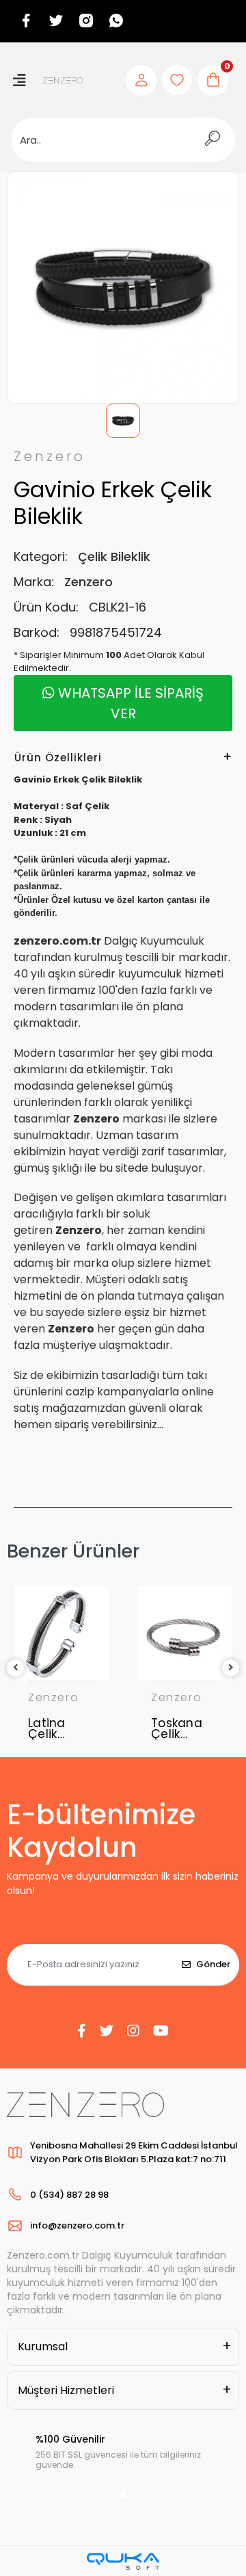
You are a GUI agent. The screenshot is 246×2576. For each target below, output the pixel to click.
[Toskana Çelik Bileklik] (184, 1633)
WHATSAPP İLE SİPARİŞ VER (129, 703)
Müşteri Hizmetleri (66, 2390)
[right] (231, 1668)
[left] (16, 1668)
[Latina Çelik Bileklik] (61, 1633)
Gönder (213, 1964)
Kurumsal (43, 2347)
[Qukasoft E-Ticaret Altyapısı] (123, 2561)
